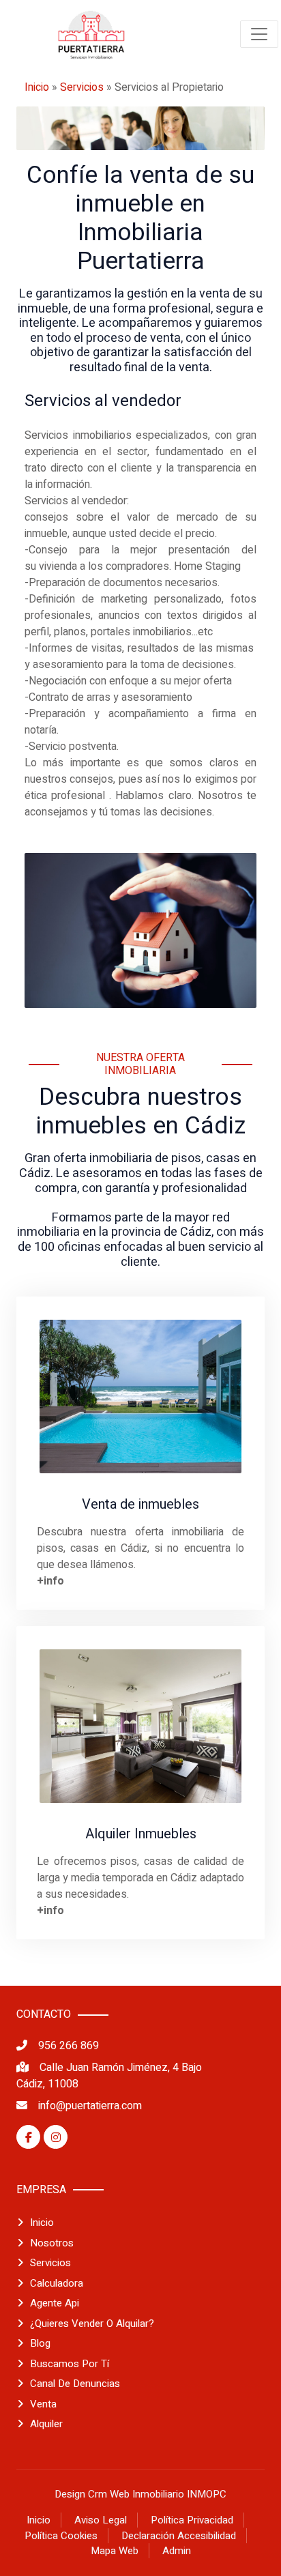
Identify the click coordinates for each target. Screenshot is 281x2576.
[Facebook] (28, 2137)
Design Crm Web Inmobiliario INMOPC (140, 2494)
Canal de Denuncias (75, 2384)
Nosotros (52, 2243)
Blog (40, 2343)
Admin (177, 2551)
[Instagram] (56, 2137)
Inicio (37, 87)
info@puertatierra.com (90, 2106)
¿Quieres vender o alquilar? (92, 2324)
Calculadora (57, 2283)
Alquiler (46, 2424)
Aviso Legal (101, 2520)
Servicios (82, 87)
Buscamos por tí (70, 2364)
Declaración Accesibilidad (179, 2536)
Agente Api (55, 2303)
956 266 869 (69, 2046)
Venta (43, 2404)
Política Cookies (61, 2536)
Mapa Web (115, 2551)
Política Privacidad (192, 2520)
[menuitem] (91, 34)
